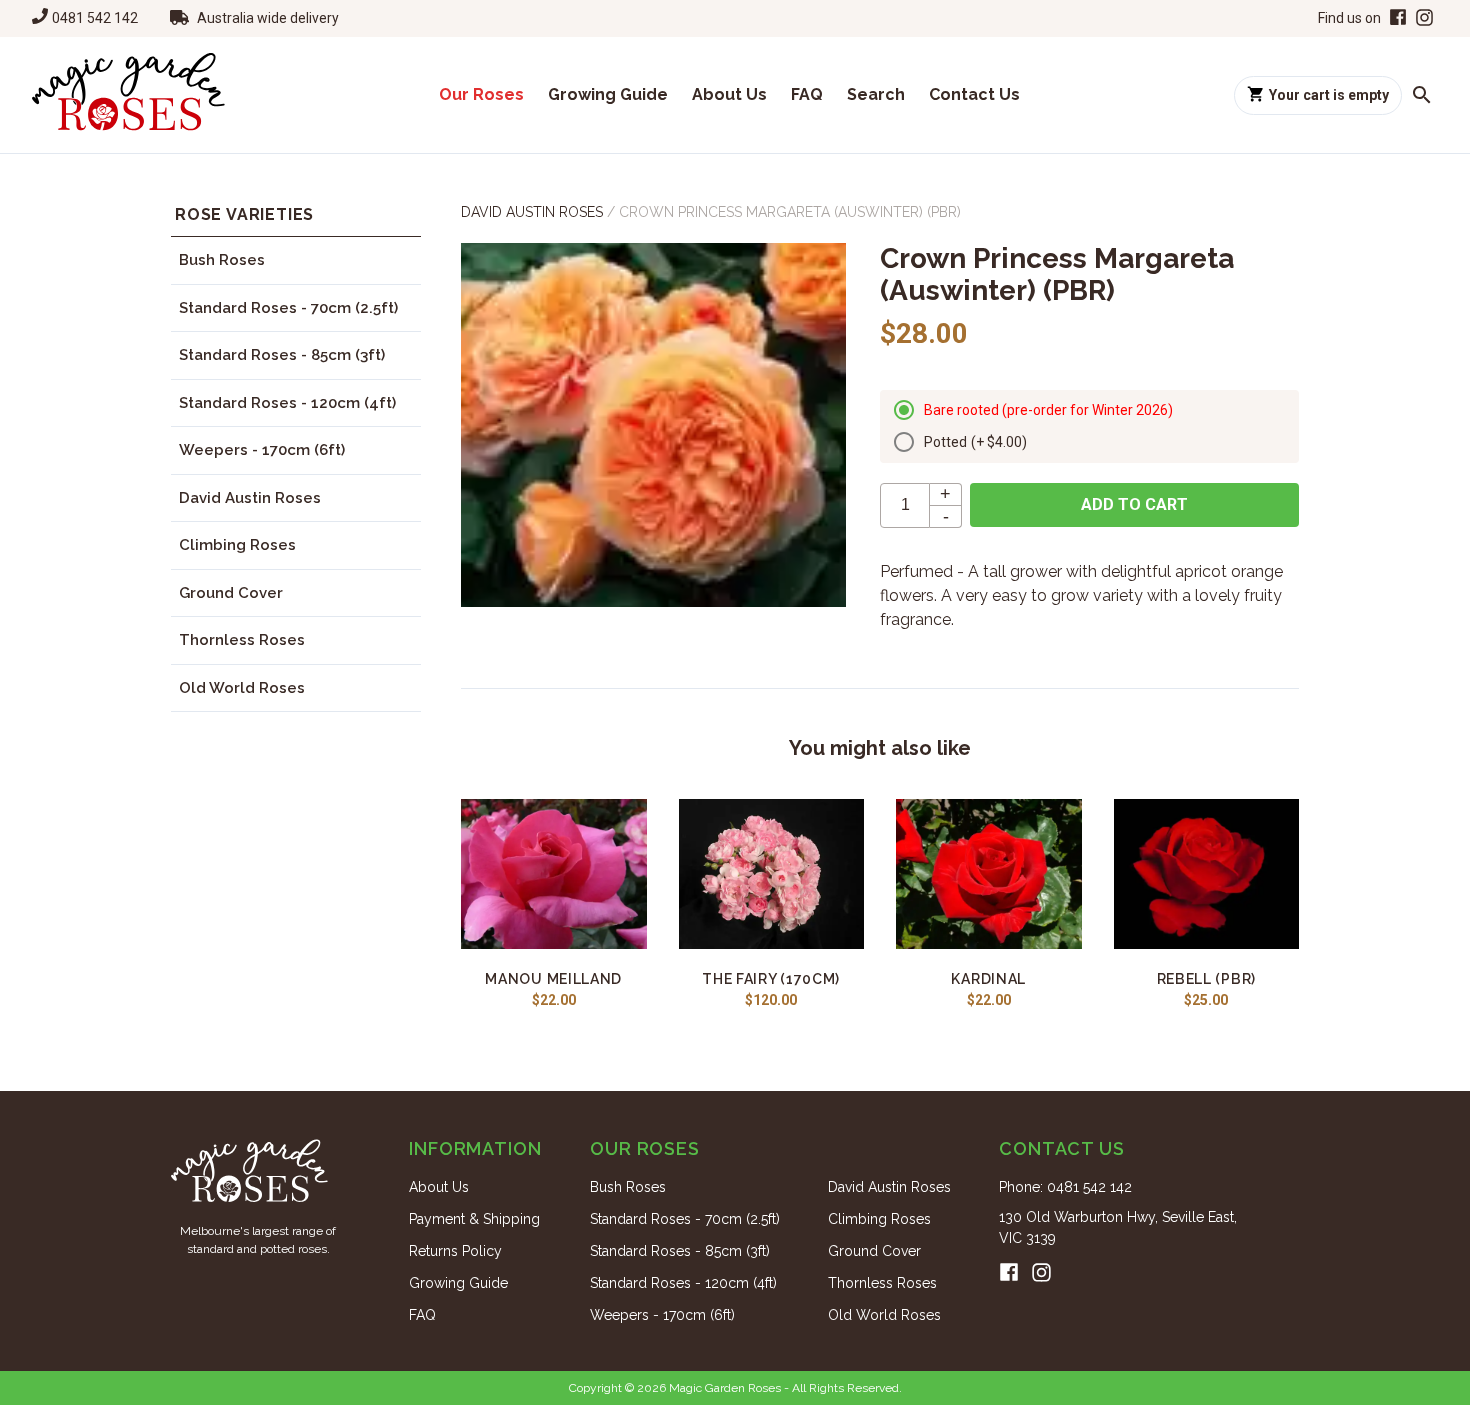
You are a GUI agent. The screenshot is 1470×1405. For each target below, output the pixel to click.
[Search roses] (1422, 95)
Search (876, 94)
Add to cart (1134, 504)
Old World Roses (242, 688)
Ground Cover (231, 593)
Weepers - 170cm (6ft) (262, 450)
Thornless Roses (242, 640)
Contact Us (974, 94)
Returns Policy (455, 1251)
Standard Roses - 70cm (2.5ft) (288, 308)
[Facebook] (1396, 18)
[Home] (128, 95)
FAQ (807, 94)
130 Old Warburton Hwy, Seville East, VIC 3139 (1118, 1227)
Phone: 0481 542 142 (1065, 1187)
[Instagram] (1424, 18)
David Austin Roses (250, 498)
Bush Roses (222, 260)
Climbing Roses (237, 545)
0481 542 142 (95, 18)
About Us (729, 94)
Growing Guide (608, 94)
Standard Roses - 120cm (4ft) (287, 403)
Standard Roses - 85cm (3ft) (282, 355)
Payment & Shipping (474, 1219)
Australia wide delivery (268, 18)
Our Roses (481, 94)
